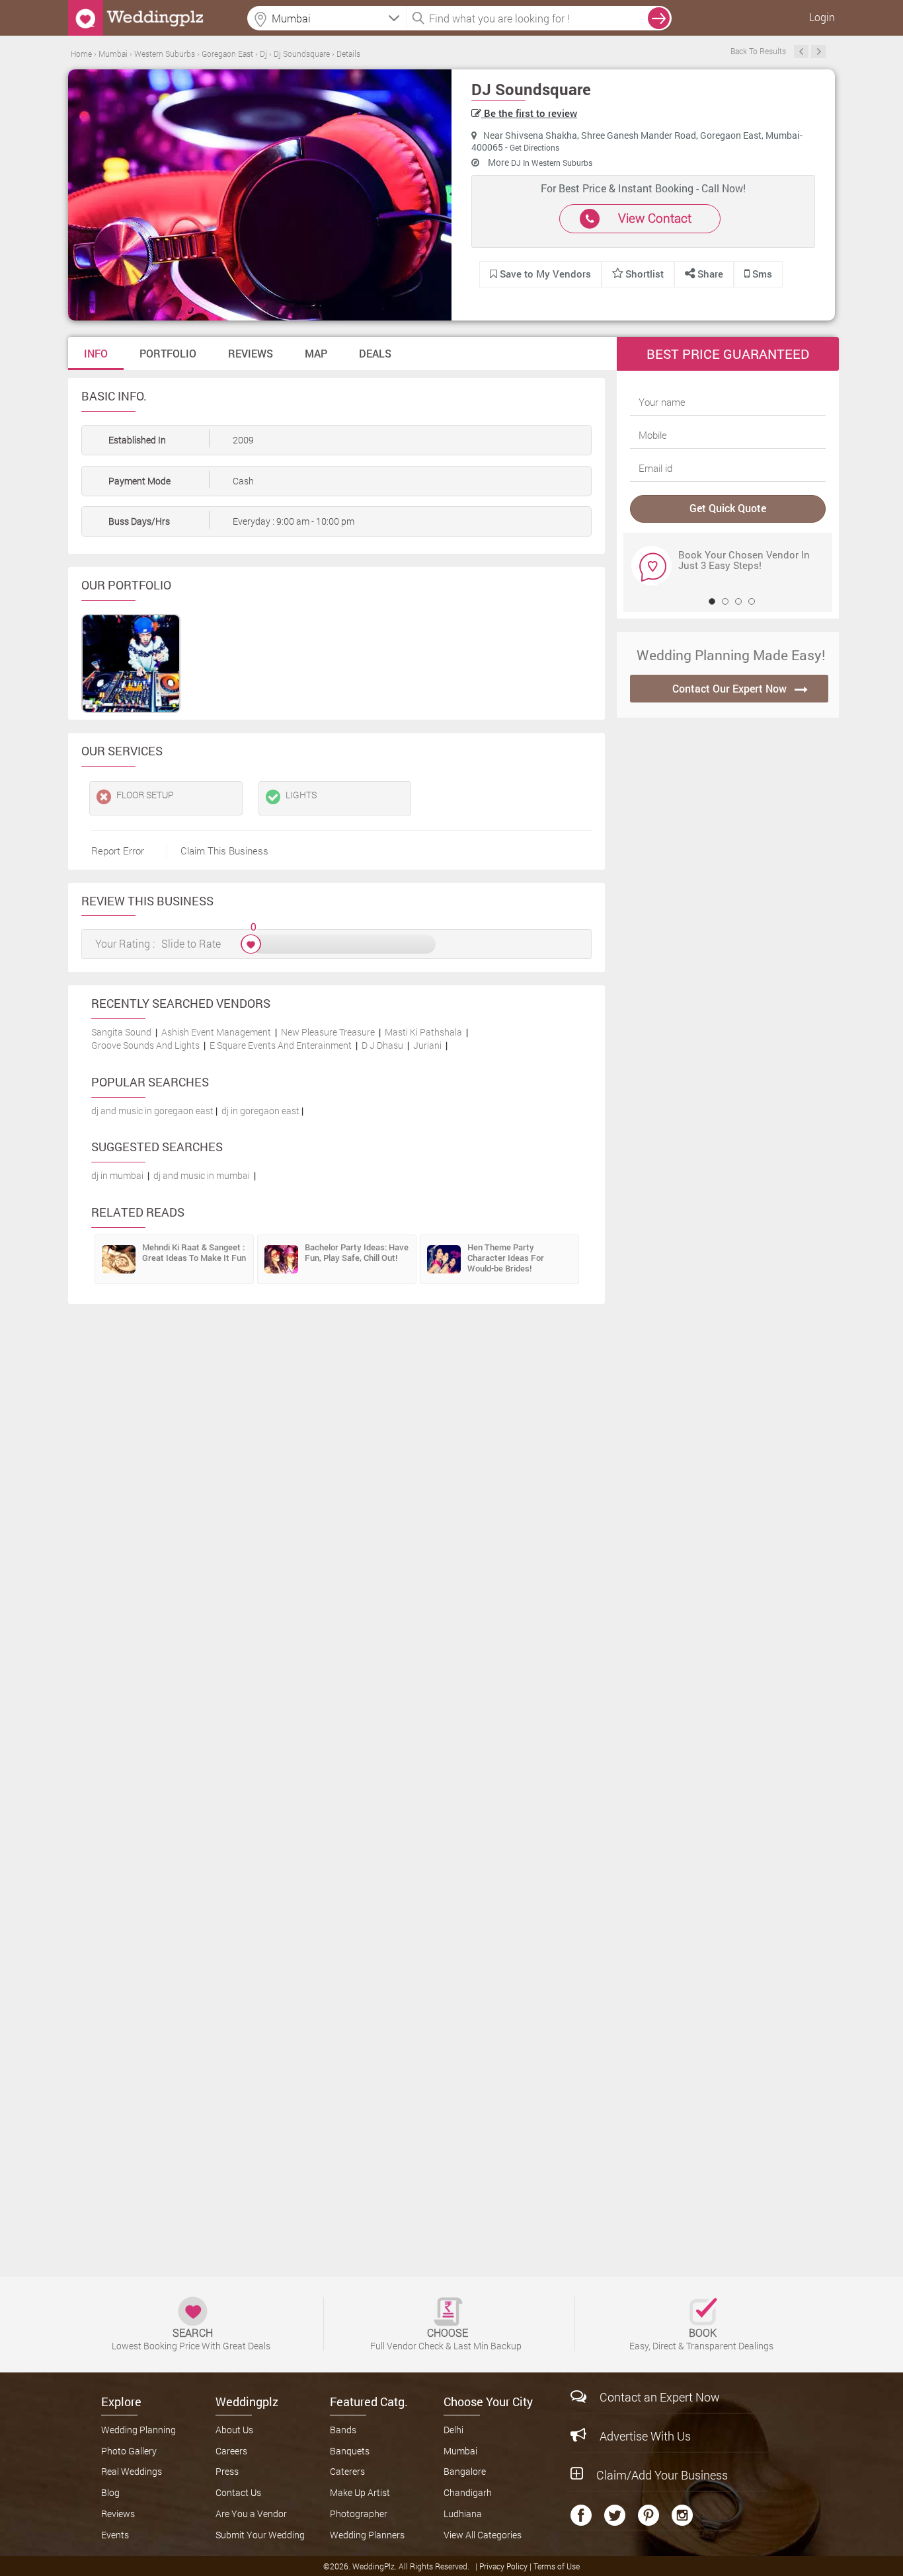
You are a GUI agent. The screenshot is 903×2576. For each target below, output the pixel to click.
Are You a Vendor (251, 2514)
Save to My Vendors (544, 274)
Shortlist (645, 274)
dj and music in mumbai (202, 1175)
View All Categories (483, 2535)
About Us (234, 2430)
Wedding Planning (138, 2430)
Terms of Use (557, 2566)
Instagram (682, 2515)
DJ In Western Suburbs (552, 163)
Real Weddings (132, 2471)
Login (822, 17)
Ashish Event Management (216, 1032)
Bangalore (465, 2471)
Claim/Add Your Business (662, 2475)
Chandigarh (468, 2492)
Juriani (427, 1045)
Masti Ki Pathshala (423, 1032)
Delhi (453, 2430)
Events (115, 2535)
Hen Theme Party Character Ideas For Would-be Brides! (506, 1258)
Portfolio (168, 353)
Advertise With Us (645, 2436)
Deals (375, 353)
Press (227, 2471)
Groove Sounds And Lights (145, 1045)
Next (818, 52)
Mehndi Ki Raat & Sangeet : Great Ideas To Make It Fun (194, 1252)
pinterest (648, 2515)
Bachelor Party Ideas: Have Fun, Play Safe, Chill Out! (357, 1252)
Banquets (350, 2451)
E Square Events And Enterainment (281, 1045)
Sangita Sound (121, 1032)
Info (96, 353)
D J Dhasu (382, 1045)
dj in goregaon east (260, 1111)
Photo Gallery (129, 2451)
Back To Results (758, 51)
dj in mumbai (117, 1175)
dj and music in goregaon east (152, 1111)
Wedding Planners (367, 2535)
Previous (801, 52)
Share (709, 274)
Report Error (118, 851)
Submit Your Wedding (260, 2535)
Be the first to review (529, 113)
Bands (343, 2430)
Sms (761, 274)
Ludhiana (463, 2514)
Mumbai (460, 2451)
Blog (110, 2492)
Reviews (251, 353)
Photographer (359, 2514)
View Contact (655, 218)
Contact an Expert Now (660, 2397)
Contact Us (238, 2492)
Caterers (347, 2471)
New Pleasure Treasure (328, 1032)
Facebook (581, 2515)
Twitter (615, 2515)
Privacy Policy (504, 2566)
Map (316, 353)
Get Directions (534, 147)
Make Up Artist (360, 2492)
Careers (231, 2451)
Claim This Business (224, 851)
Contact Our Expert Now (729, 688)
